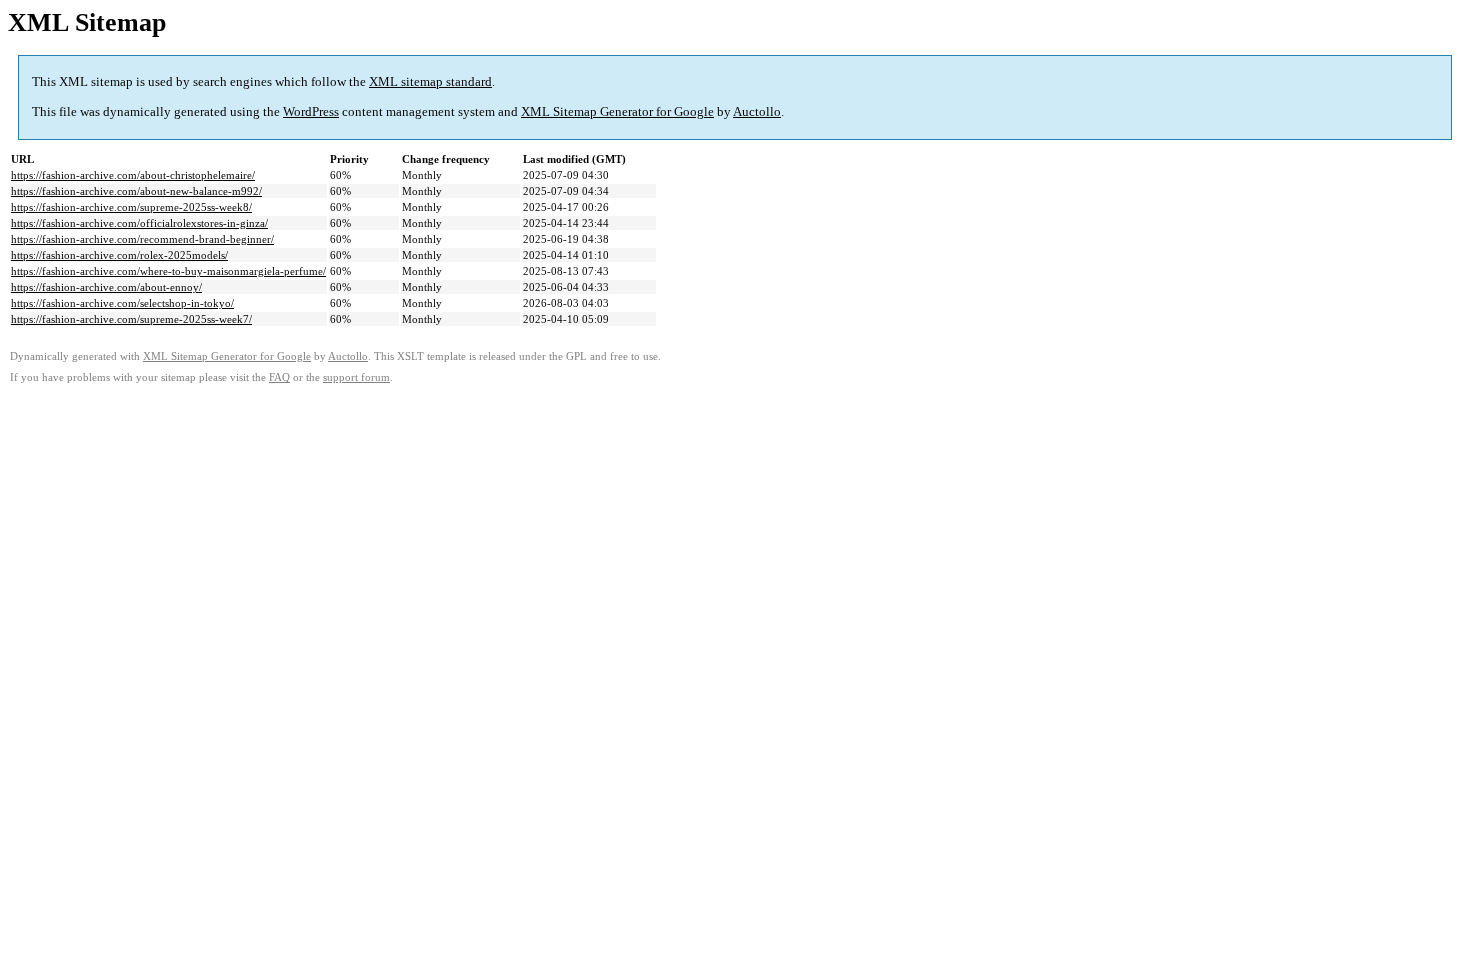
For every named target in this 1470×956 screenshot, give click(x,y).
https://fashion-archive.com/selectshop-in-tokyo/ (122, 303)
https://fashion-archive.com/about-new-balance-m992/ (136, 191)
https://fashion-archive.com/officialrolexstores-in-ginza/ (139, 223)
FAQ (279, 377)
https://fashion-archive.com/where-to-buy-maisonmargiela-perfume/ (168, 271)
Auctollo (757, 111)
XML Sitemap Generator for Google (617, 111)
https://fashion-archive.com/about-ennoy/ (106, 287)
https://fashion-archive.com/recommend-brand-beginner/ (142, 239)
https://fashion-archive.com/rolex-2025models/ (119, 255)
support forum (356, 377)
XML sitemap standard (430, 81)
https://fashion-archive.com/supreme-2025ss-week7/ (131, 319)
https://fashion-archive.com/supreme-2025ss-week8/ (131, 207)
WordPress (311, 111)
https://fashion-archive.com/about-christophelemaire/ (133, 175)
